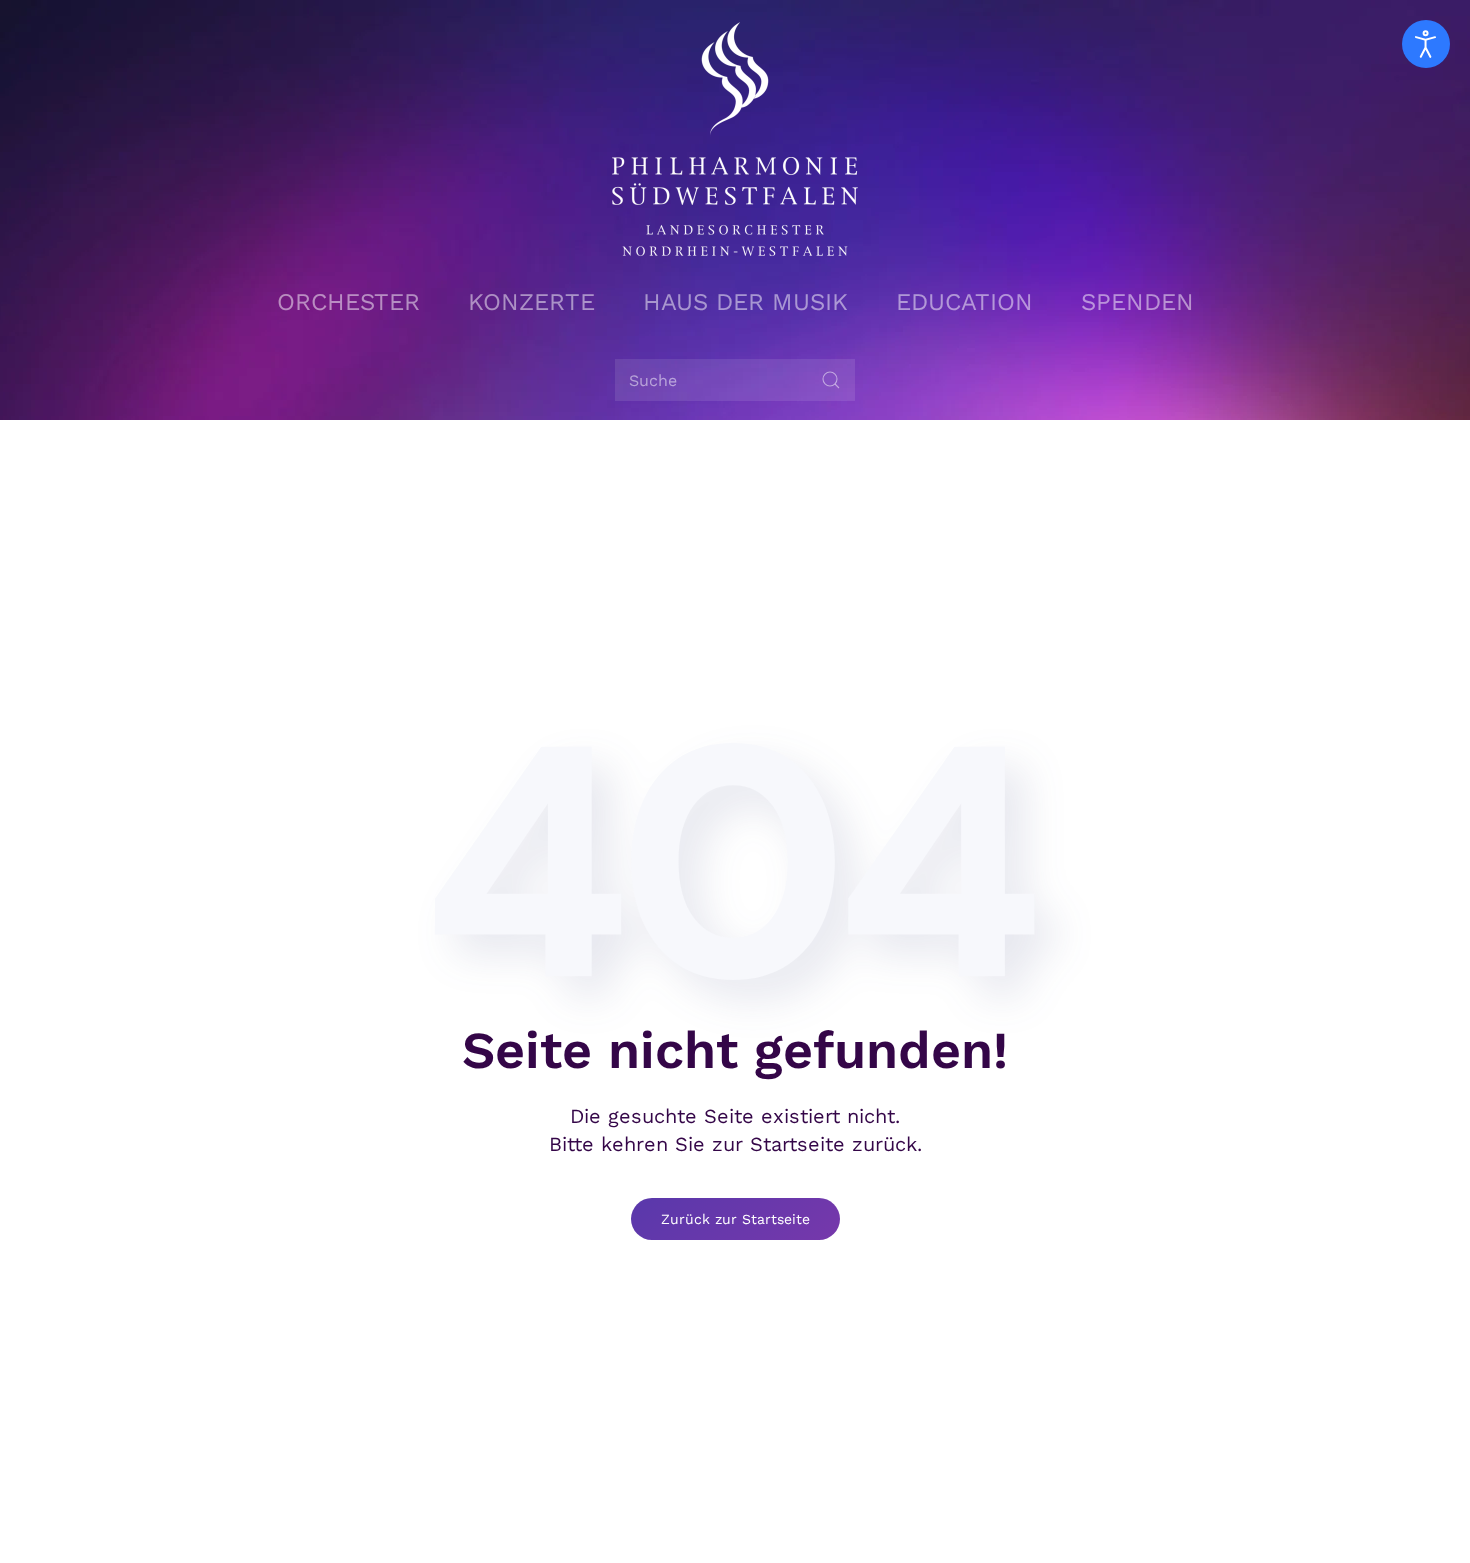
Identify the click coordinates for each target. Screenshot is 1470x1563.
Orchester (348, 302)
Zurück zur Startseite (735, 1219)
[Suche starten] (831, 380)
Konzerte (531, 302)
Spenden (1137, 302)
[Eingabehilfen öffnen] (1426, 44)
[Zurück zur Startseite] (735, 139)
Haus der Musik (745, 302)
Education (964, 302)
